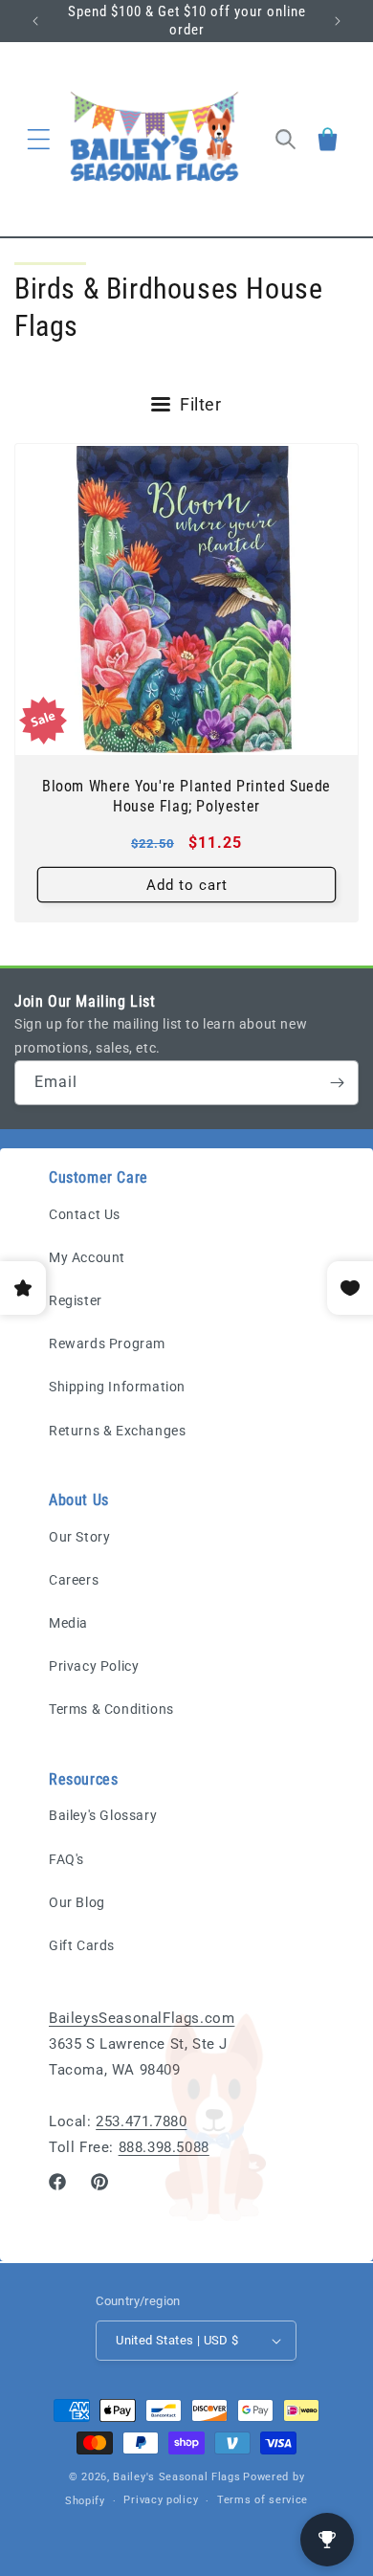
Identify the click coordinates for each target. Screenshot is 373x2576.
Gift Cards (82, 1945)
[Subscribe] (337, 1083)
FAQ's (66, 1859)
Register (76, 1300)
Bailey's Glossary (103, 1815)
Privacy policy (161, 2500)
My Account (87, 1257)
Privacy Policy (94, 1666)
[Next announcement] (338, 21)
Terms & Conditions (111, 1709)
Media (68, 1623)
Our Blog (77, 1902)
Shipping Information (117, 1387)
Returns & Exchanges (117, 1431)
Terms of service (263, 2500)
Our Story (79, 1537)
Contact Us (85, 1214)
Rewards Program (107, 1344)
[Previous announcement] (35, 21)
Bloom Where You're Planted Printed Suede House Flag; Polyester (186, 796)
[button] (38, 139)
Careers (74, 1580)
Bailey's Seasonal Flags (176, 2477)
